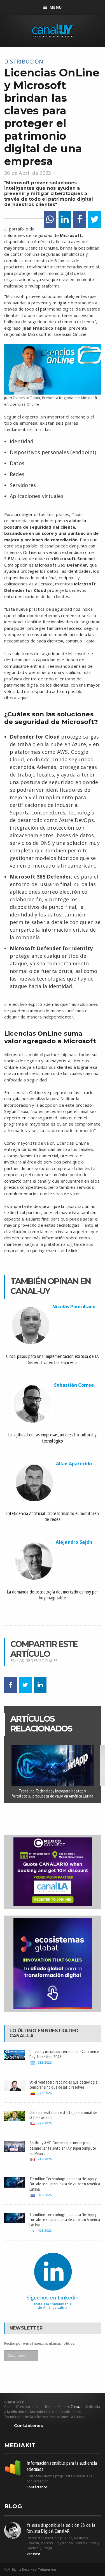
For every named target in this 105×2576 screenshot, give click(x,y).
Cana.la (77, 2407)
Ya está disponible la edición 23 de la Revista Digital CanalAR (61, 2528)
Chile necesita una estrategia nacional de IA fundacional (63, 2115)
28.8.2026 (45, 2062)
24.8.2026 (45, 2159)
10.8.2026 (45, 2195)
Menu (56, 7)
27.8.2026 (45, 2093)
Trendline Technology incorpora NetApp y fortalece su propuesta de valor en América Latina (52, 1793)
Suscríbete (17, 2356)
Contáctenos (29, 2426)
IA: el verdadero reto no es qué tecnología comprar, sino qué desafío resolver (63, 2085)
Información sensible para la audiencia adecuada (62, 2466)
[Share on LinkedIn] (65, 220)
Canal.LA (22, 2036)
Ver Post (33, 2554)
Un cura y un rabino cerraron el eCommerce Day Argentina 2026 (64, 2054)
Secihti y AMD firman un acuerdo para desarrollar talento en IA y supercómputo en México (63, 2148)
